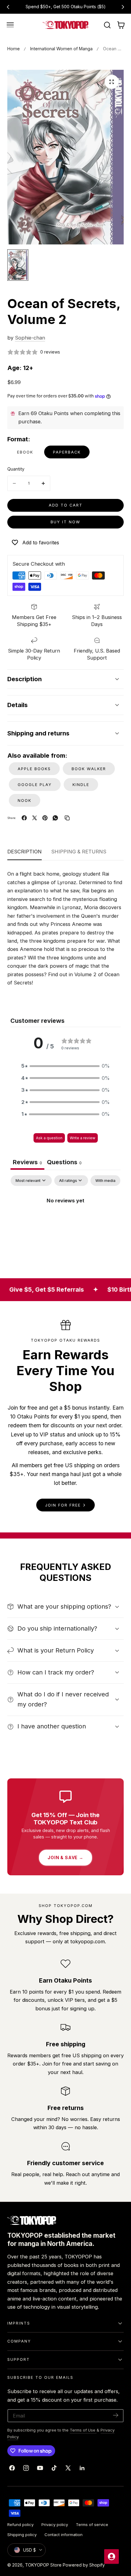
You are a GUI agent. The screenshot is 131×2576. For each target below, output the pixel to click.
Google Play (35, 785)
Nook (25, 801)
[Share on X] (35, 818)
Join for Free (63, 1505)
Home (14, 49)
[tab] (64, 1163)
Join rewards (89, 7)
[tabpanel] (65, 1221)
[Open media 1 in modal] (112, 82)
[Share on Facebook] (24, 818)
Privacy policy (55, 2524)
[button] (10, 25)
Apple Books (34, 769)
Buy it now (65, 522)
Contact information (64, 2535)
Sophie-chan (30, 338)
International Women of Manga (61, 49)
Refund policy (20, 2524)
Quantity (16, 469)
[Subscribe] (116, 2415)
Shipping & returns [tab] (79, 852)
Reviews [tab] (27, 1162)
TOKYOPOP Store (43, 2565)
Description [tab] (25, 852)
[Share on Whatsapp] (55, 818)
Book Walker (89, 769)
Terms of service (92, 2524)
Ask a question (49, 1138)
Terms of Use (83, 2430)
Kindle (81, 785)
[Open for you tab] (112, 2556)
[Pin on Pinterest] (45, 818)
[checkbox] (105, 1181)
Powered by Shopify (84, 2565)
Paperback (67, 452)
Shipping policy (22, 2535)
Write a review (83, 1138)
